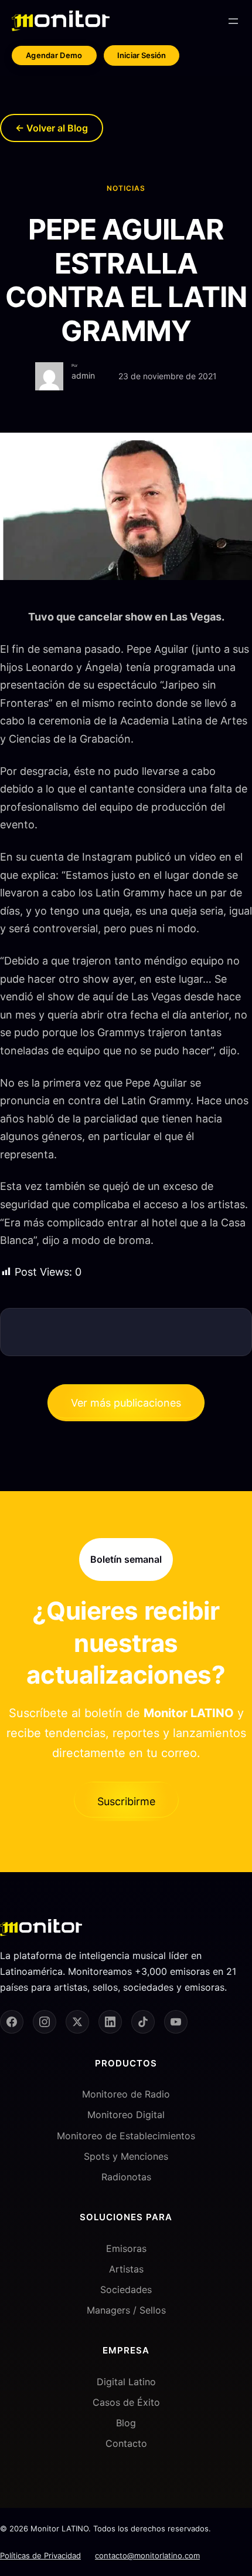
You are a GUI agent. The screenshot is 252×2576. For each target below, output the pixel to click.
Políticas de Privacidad (40, 2555)
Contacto (126, 2443)
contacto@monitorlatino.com (147, 2555)
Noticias (126, 188)
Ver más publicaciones (126, 1403)
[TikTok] (143, 2022)
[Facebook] (12, 2022)
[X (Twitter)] (77, 2022)
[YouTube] (176, 2022)
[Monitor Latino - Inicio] (61, 21)
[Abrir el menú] (233, 21)
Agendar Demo (54, 55)
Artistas (126, 2269)
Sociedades (126, 2290)
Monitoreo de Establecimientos (126, 2136)
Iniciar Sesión (142, 55)
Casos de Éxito (126, 2402)
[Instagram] (45, 2022)
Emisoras (126, 2248)
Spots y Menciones (126, 2156)
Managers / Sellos (126, 2310)
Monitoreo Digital (126, 2115)
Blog (126, 2423)
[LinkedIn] (110, 2022)
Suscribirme (126, 1801)
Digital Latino (126, 2382)
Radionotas (126, 2177)
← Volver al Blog (52, 128)
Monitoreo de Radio (126, 2094)
